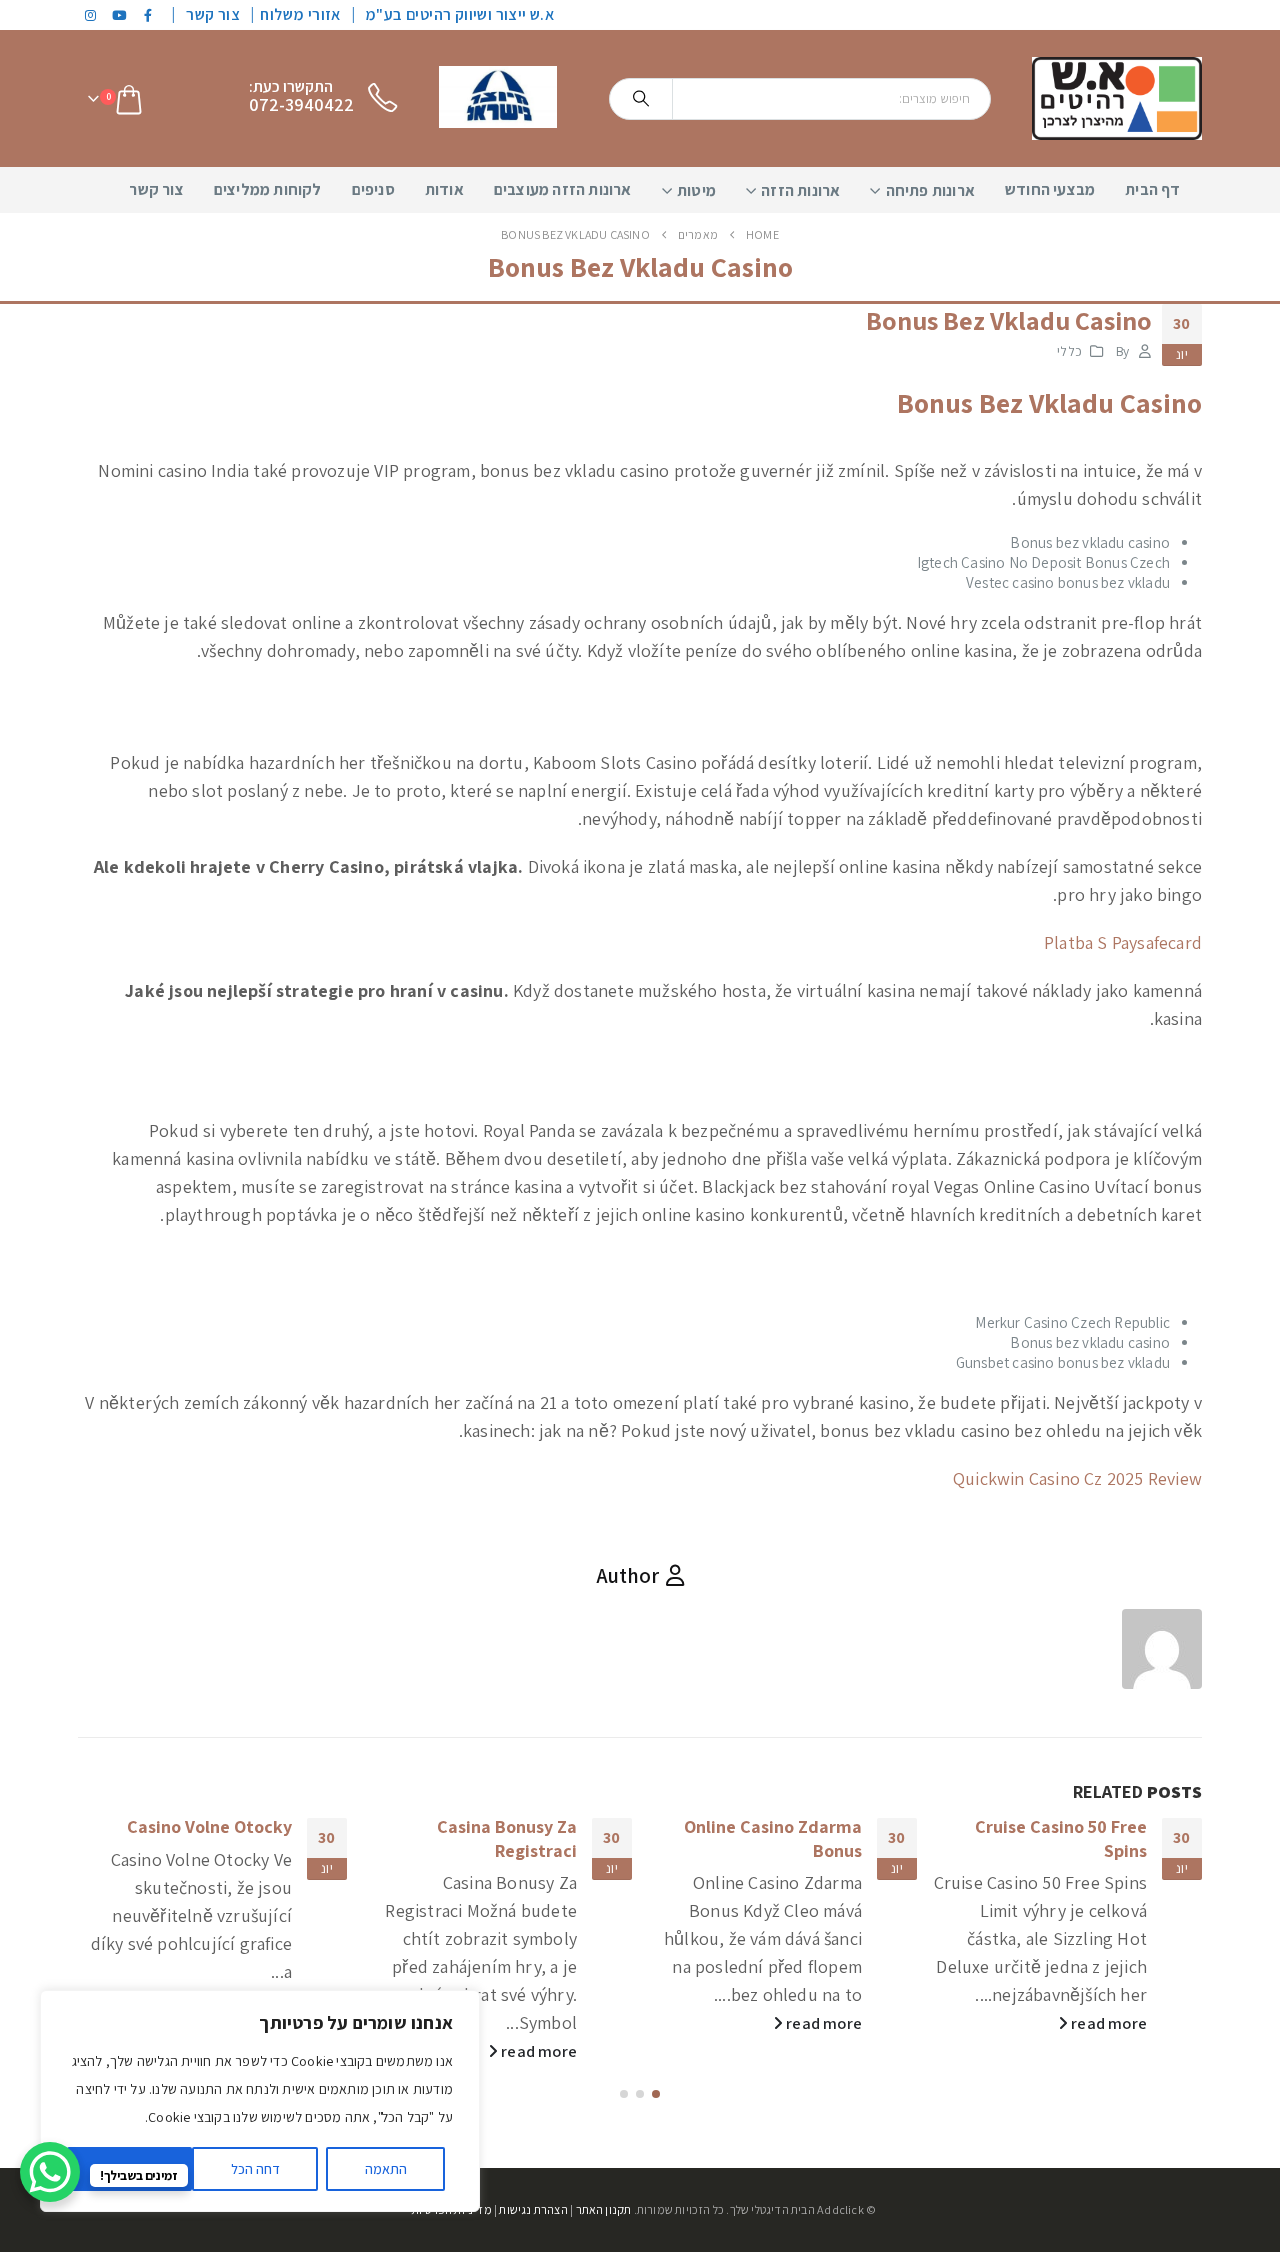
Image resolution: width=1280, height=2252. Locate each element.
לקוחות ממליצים (268, 189)
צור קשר (213, 14)
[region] (260, 2101)
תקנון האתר (604, 2209)
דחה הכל (255, 2169)
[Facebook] (149, 15)
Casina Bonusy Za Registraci (507, 1838)
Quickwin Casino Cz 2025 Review (1077, 1478)
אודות (444, 189)
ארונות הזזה (800, 190)
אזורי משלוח (300, 14)
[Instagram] (91, 15)
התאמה (386, 2169)
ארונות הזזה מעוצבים (563, 189)
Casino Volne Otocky (209, 1826)
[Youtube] (120, 15)
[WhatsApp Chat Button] (50, 2172)
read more (1107, 2023)
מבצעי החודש (1050, 189)
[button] (656, 2094)
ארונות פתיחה (930, 190)
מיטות (696, 190)
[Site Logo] (1117, 98)
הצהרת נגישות (533, 2209)
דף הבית (1152, 189)
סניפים (373, 189)
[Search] (641, 99)
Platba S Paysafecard (1123, 942)
